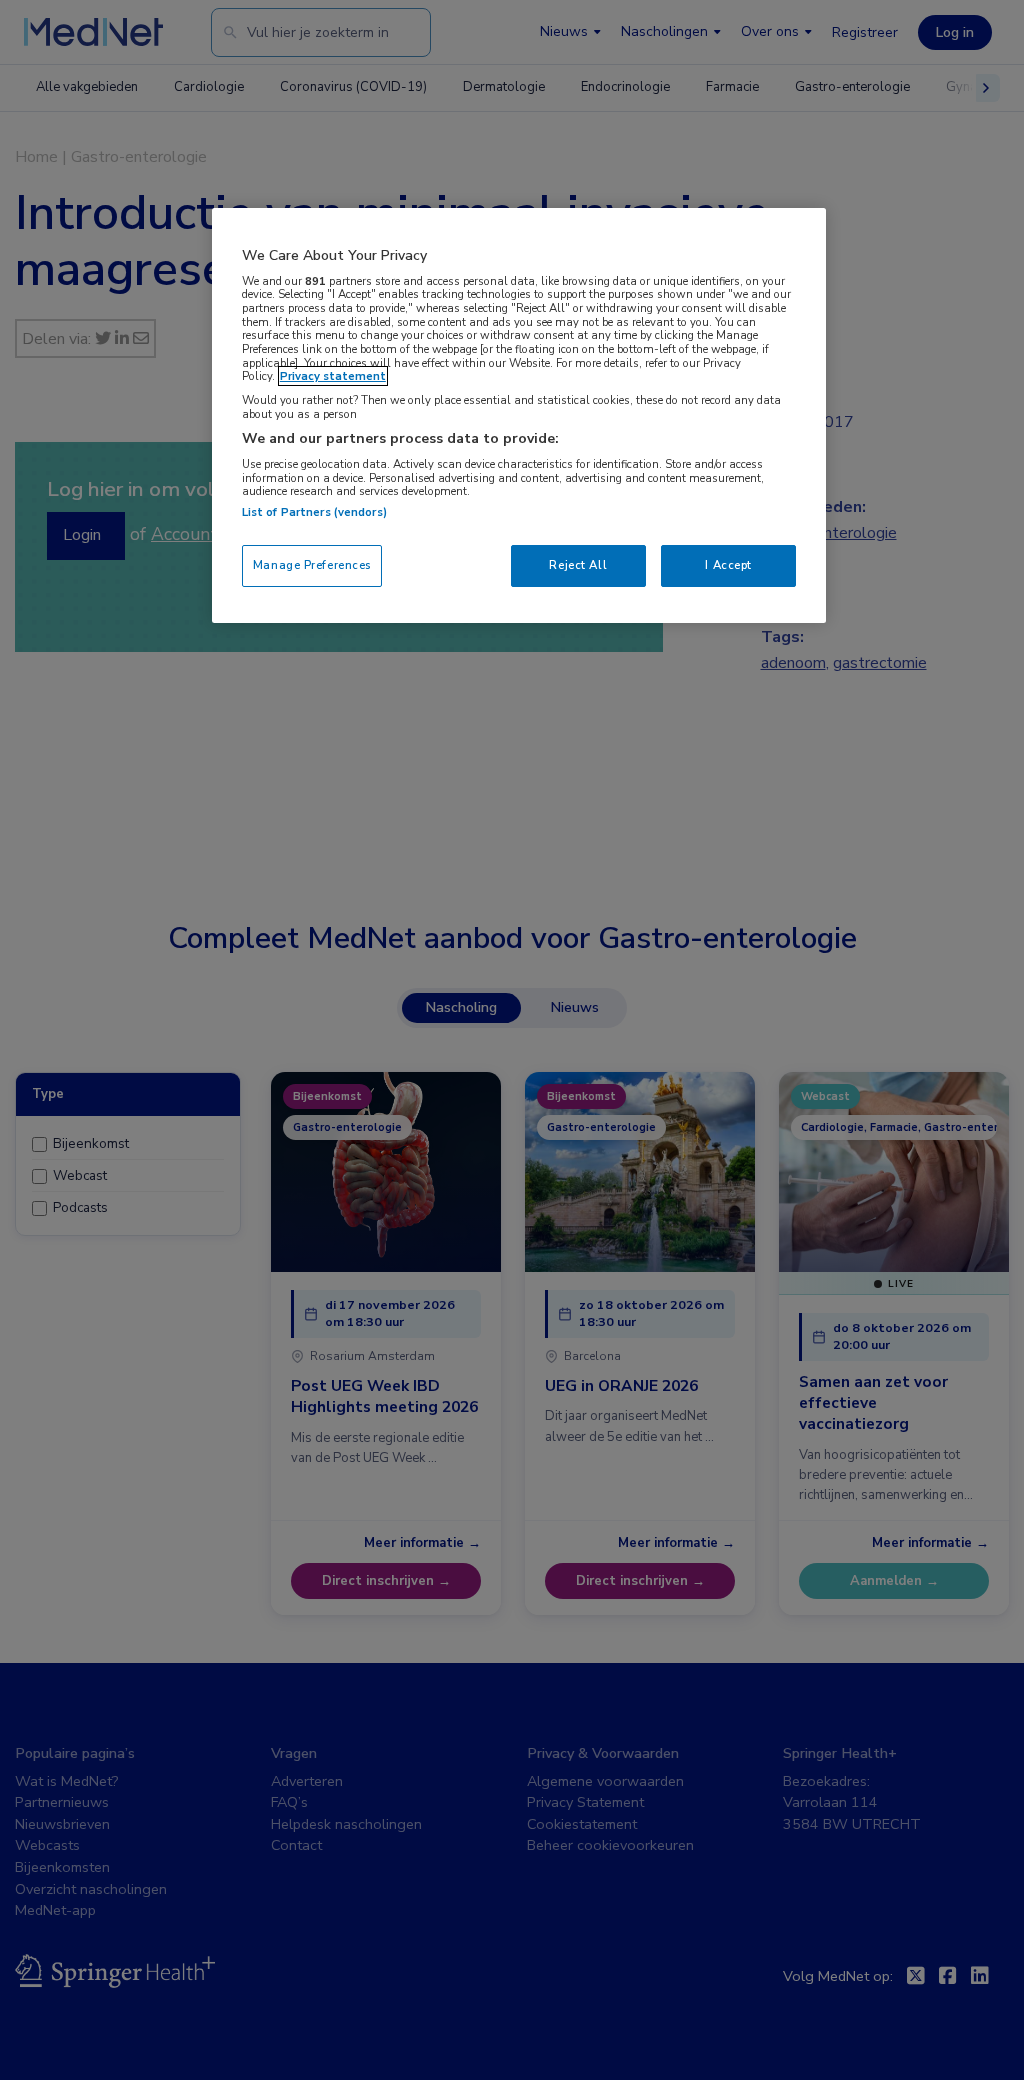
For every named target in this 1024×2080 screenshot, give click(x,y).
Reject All (578, 565)
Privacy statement (333, 376)
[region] (519, 415)
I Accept (728, 565)
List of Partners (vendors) (314, 512)
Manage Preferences (312, 565)
